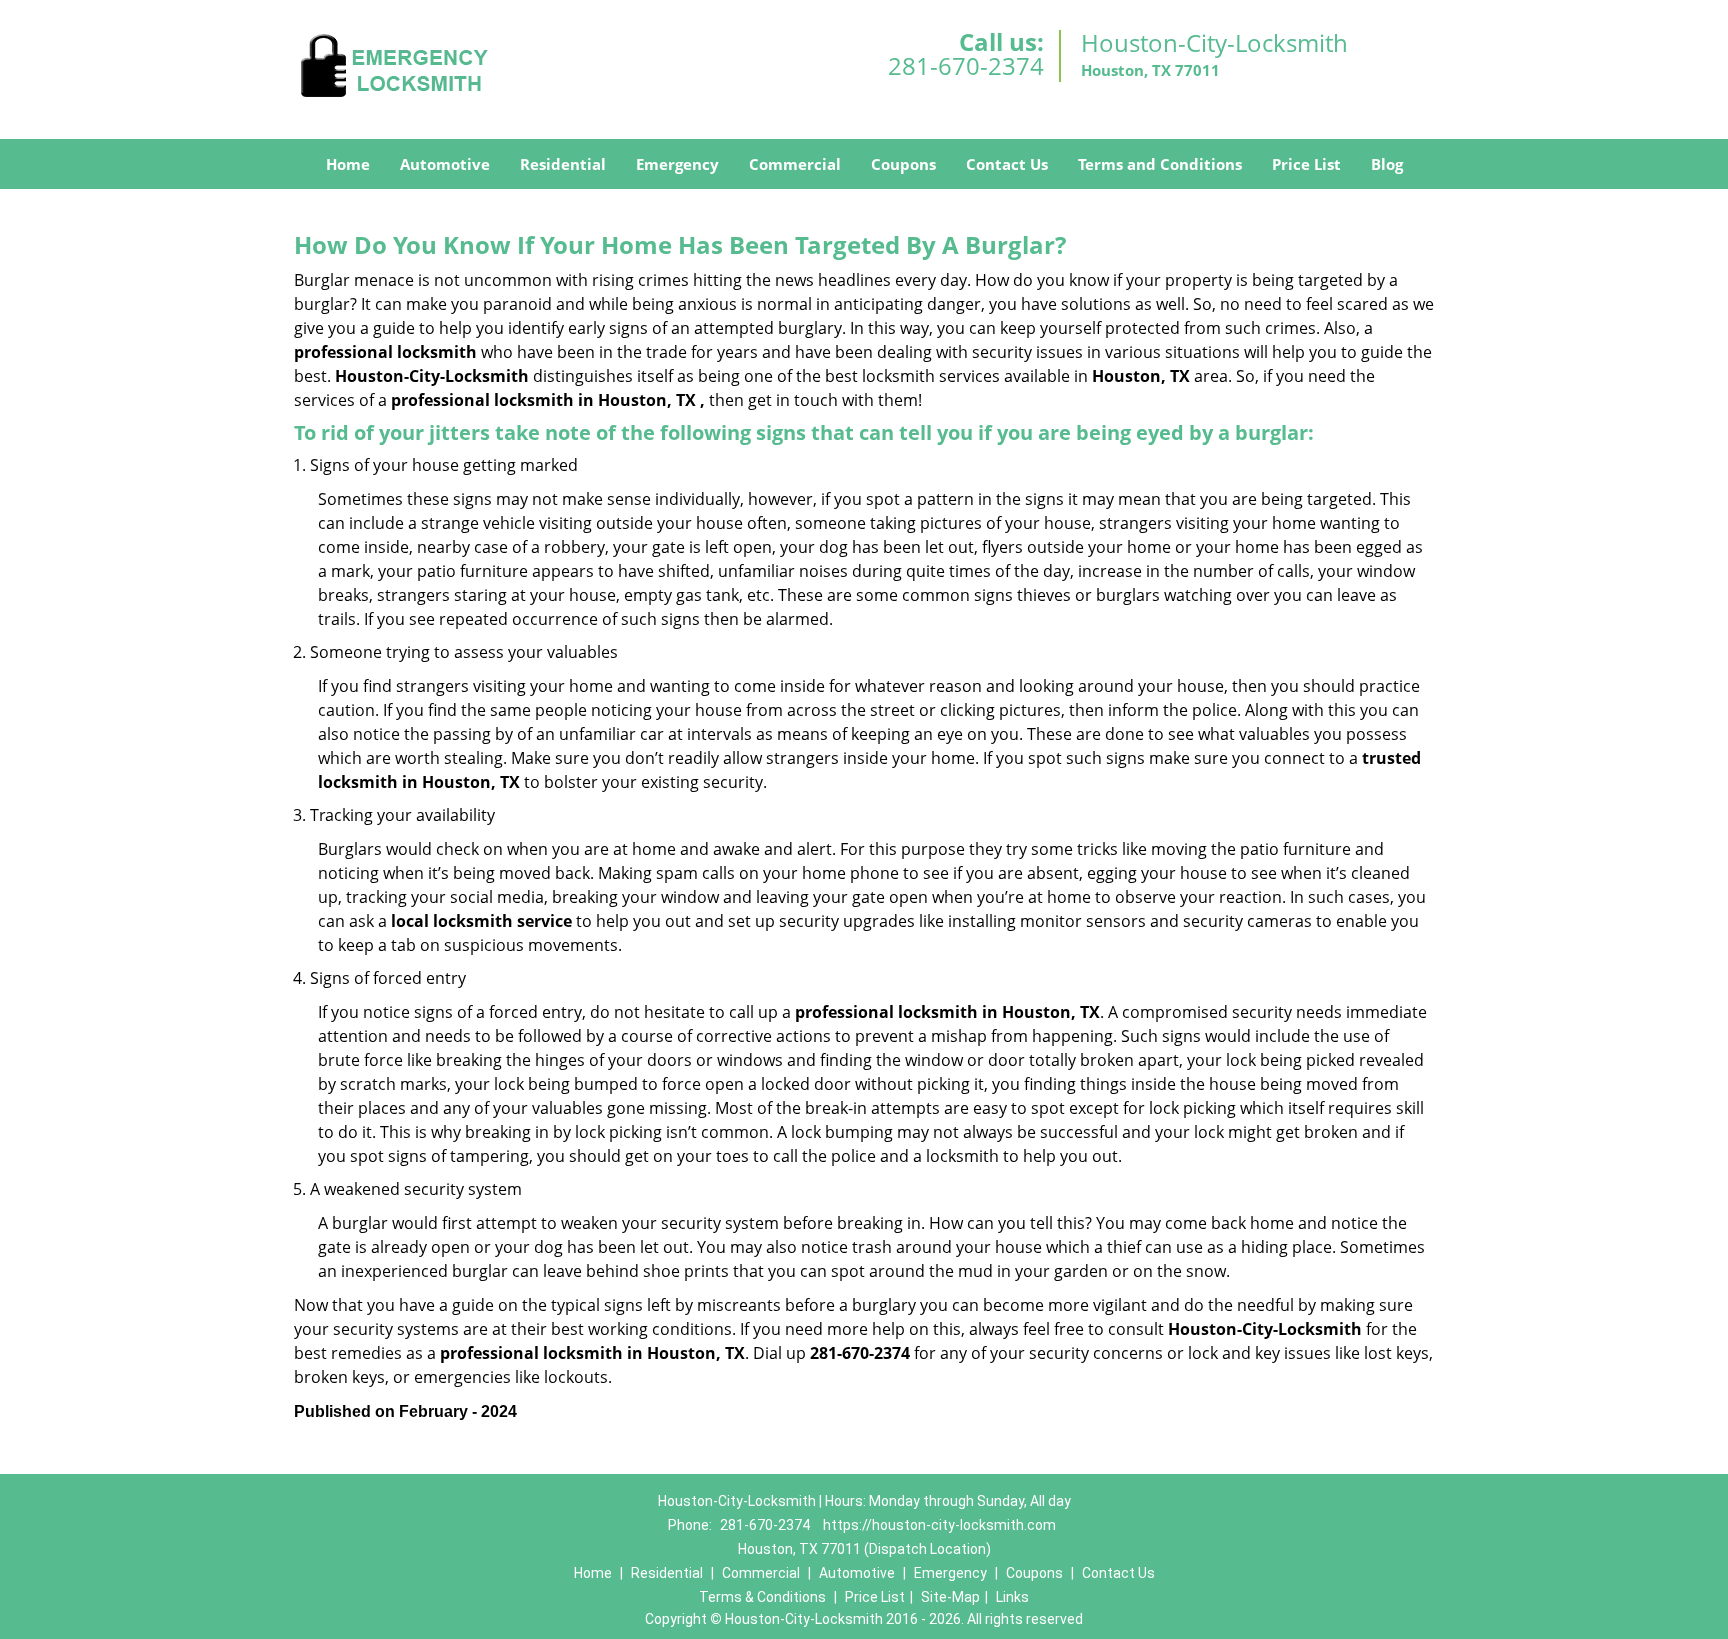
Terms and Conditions (1160, 164)
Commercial (795, 164)
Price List (1306, 164)
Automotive (445, 164)
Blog (1387, 164)
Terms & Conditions (762, 1597)
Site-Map (950, 1597)
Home (348, 164)
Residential (563, 164)
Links (1012, 1597)
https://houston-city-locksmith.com (939, 1525)
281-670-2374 (966, 65)
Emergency (677, 164)
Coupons (903, 164)
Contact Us (1007, 164)
